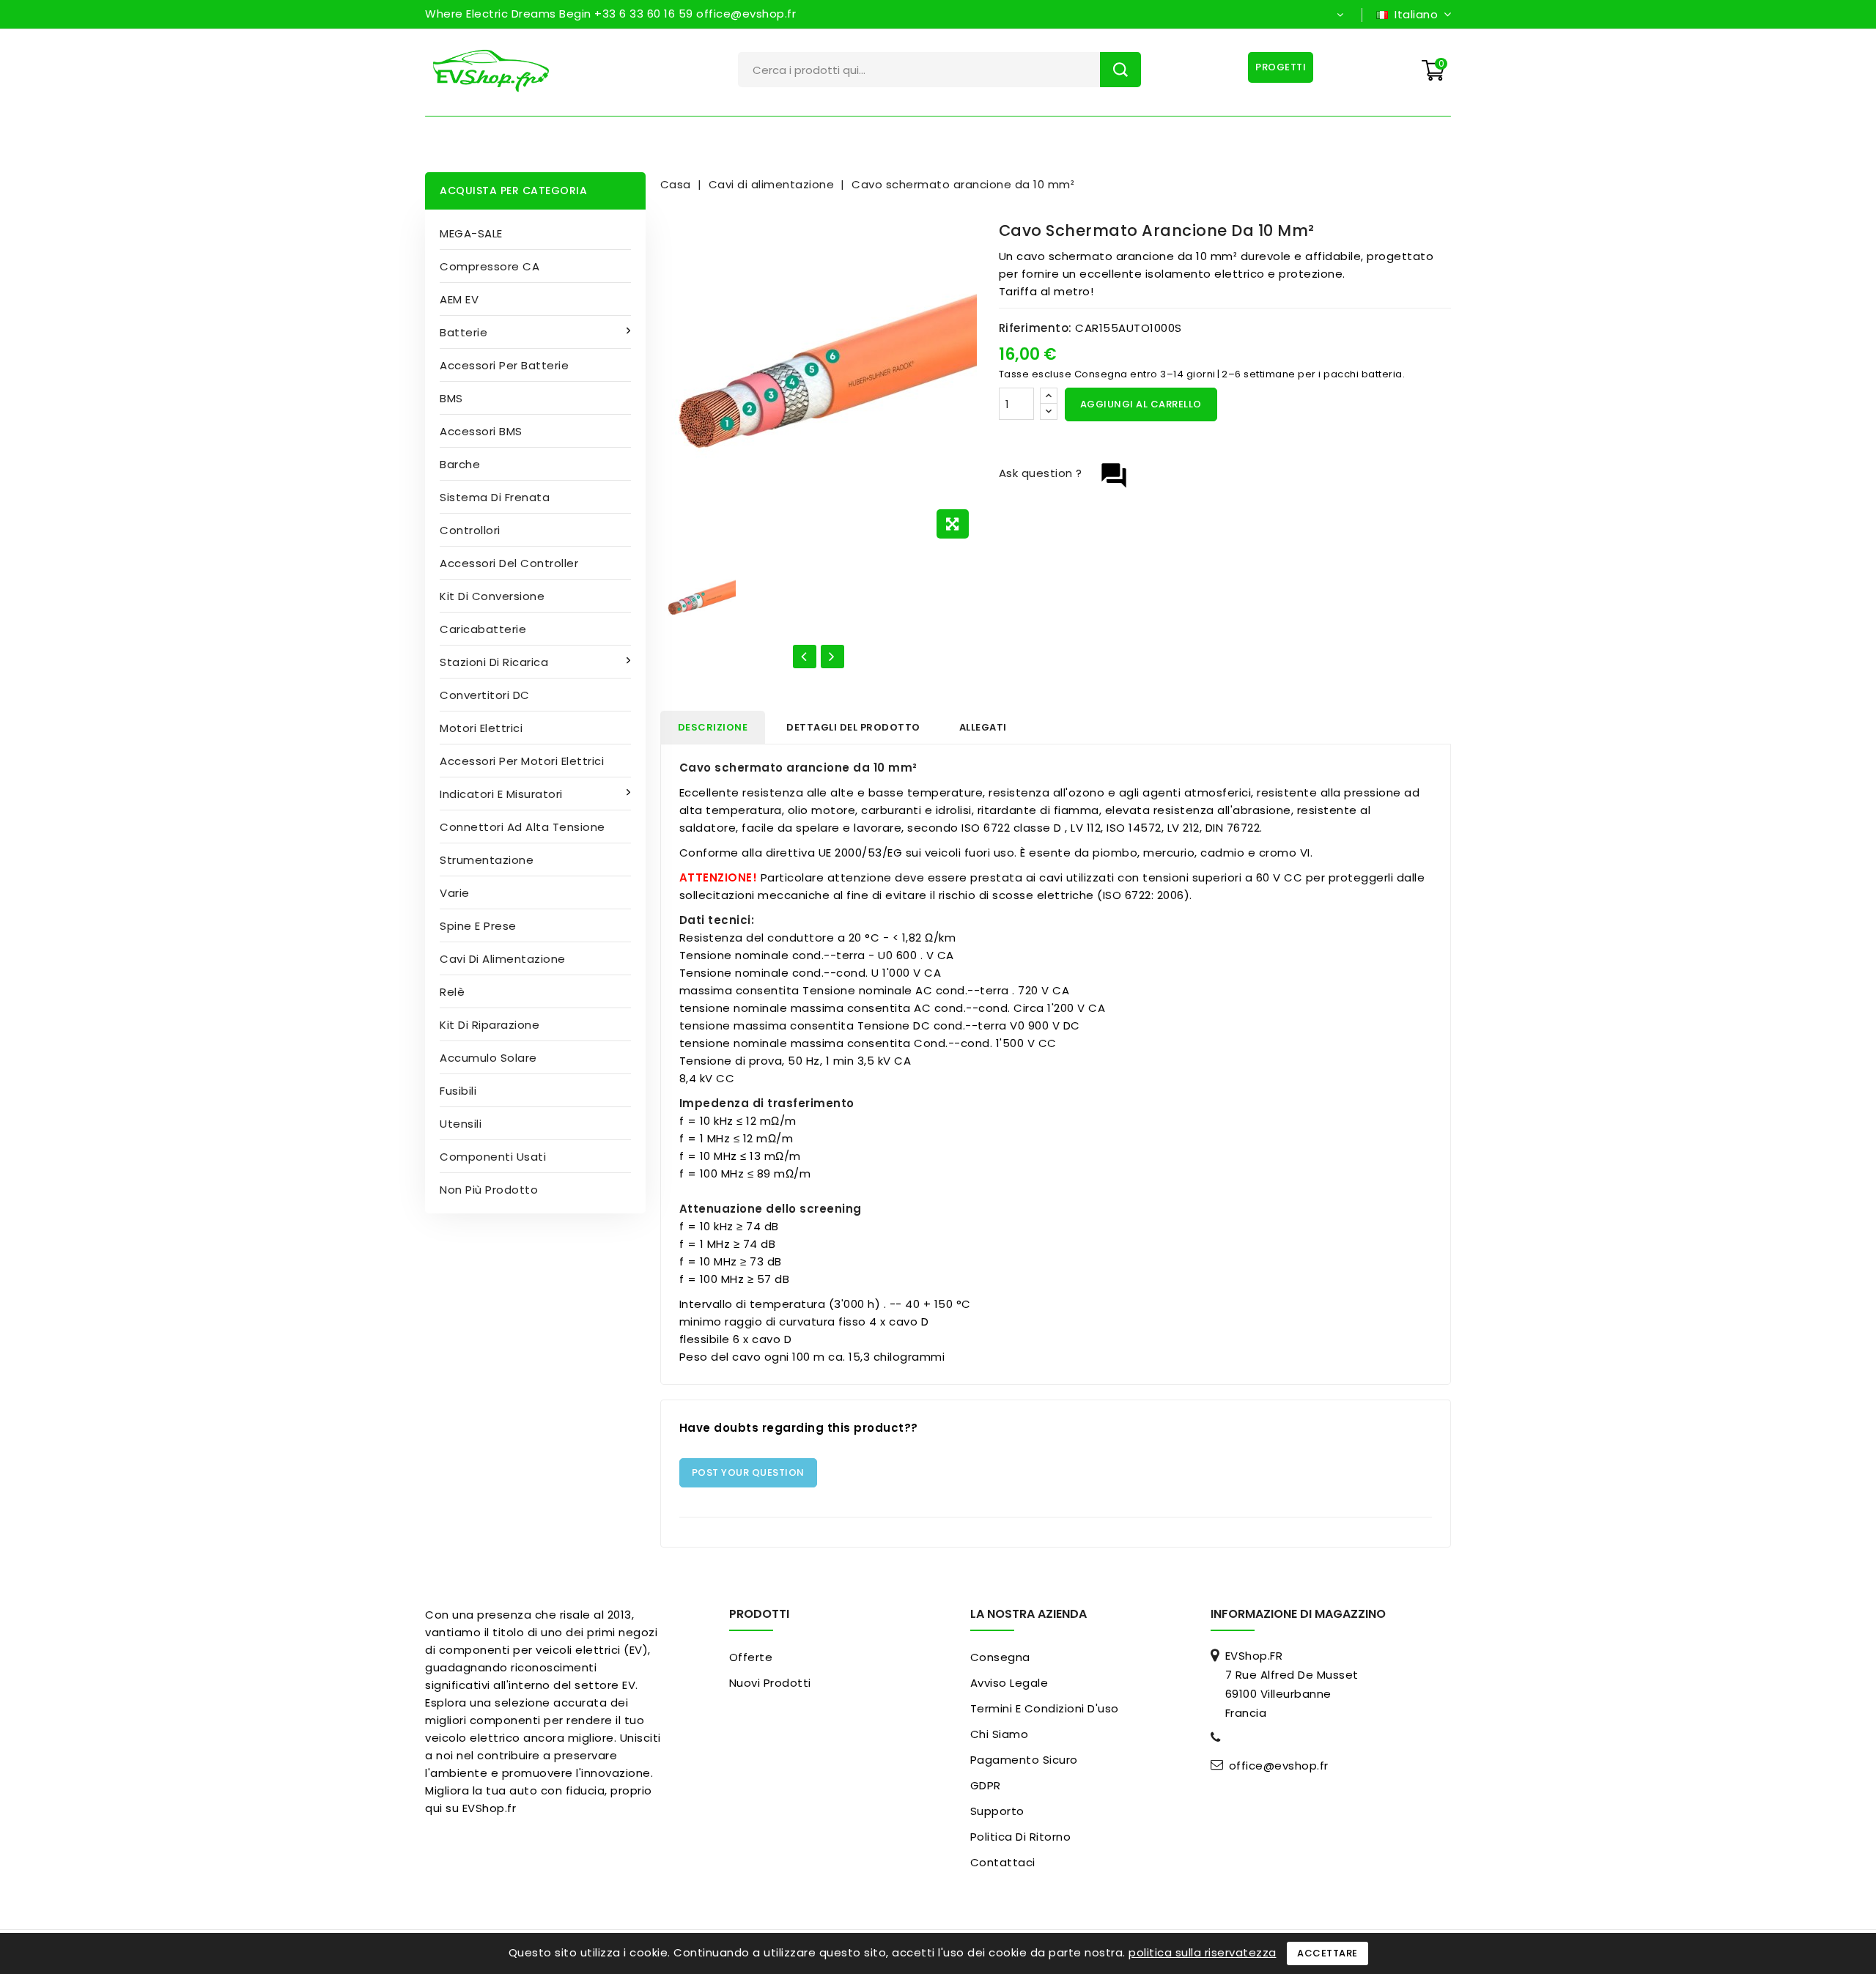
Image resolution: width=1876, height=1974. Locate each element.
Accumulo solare (488, 1058)
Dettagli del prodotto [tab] (853, 727)
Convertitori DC (485, 695)
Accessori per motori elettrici (522, 761)
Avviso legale (1009, 1683)
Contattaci (1003, 1862)
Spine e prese (478, 926)
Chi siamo (1000, 1734)
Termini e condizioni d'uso (1045, 1708)
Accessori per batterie (504, 365)
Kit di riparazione (490, 1025)
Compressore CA (490, 266)
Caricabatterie (483, 629)
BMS (451, 398)
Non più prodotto (489, 1190)
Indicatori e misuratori (501, 794)
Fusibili (458, 1091)
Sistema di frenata (495, 497)
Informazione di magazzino (1298, 1614)
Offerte (751, 1657)
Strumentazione (487, 860)
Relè (452, 992)
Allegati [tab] (983, 727)
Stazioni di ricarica (494, 662)
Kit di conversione (492, 596)
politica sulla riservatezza (1203, 1952)
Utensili (461, 1124)
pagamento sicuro (1024, 1760)
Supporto (997, 1811)
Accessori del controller (509, 563)
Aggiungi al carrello (1141, 404)
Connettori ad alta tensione (522, 827)
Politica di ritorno (1021, 1837)
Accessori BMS (481, 431)
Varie (455, 893)
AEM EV (459, 299)
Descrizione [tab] (713, 727)
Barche (460, 464)
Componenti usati (493, 1157)
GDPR (986, 1785)
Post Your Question (748, 1472)
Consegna (1000, 1657)
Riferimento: (1035, 328)
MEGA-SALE (471, 233)
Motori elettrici (481, 728)
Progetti (1281, 67)
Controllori (470, 530)
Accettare (1327, 1953)
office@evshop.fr (1279, 1766)
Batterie (464, 332)
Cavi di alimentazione (503, 959)
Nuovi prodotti (770, 1683)
